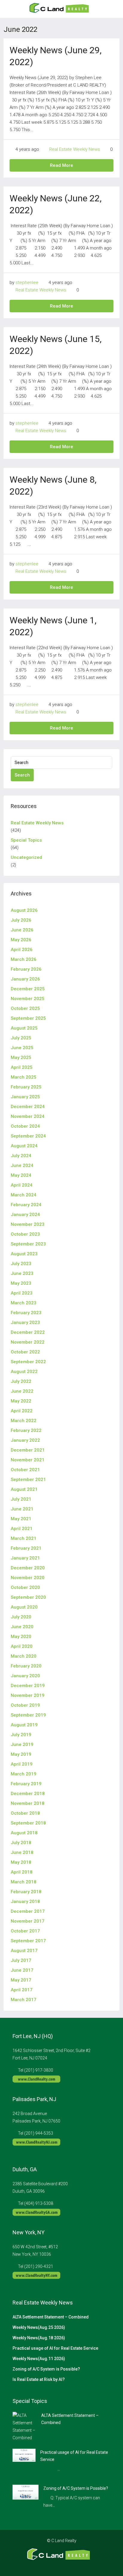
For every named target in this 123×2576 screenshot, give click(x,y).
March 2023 (24, 1303)
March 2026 (24, 959)
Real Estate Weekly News (75, 149)
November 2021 (28, 1460)
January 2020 (25, 1676)
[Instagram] (56, 2565)
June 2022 (22, 1391)
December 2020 (28, 1568)
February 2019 (26, 1784)
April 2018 (22, 1872)
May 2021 (21, 1519)
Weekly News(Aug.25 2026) (39, 2327)
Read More (61, 165)
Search (22, 775)
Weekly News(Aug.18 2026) (39, 2338)
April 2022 (22, 1411)
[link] (24, 2426)
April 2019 (22, 1764)
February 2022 (26, 1430)
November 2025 (28, 999)
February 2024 (26, 1205)
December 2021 (28, 1450)
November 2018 (28, 1803)
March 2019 (24, 1774)
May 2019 (21, 1754)
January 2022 (25, 1440)
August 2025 (24, 1028)
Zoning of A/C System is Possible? (46, 2369)
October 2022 (25, 1352)
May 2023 (21, 1283)
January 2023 (25, 1322)
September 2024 (28, 1136)
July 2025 (21, 1038)
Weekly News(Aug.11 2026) (39, 2359)
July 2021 (21, 1499)
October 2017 (25, 1931)
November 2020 (28, 1578)
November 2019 (28, 1695)
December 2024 (28, 1107)
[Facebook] (46, 2565)
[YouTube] (77, 2565)
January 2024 (25, 1215)
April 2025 (22, 1067)
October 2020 (25, 1587)
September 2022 (28, 1362)
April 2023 (22, 1293)
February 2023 (26, 1313)
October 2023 (25, 1234)
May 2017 (21, 1980)
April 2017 (22, 1990)
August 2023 (24, 1254)
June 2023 (22, 1273)
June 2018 (22, 1852)
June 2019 (22, 1744)
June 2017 (22, 1970)
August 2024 (24, 1146)
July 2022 (21, 1381)
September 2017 (28, 1941)
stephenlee (27, 283)
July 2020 (21, 1617)
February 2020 (26, 1666)
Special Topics (26, 840)
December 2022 (28, 1332)
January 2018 (25, 1902)
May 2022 (21, 1401)
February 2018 (26, 1892)
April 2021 (22, 1529)
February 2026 (26, 969)
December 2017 (28, 1911)
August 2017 (24, 1951)
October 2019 (25, 1705)
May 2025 (21, 1058)
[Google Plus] (67, 2565)
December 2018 (28, 1794)
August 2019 (24, 1725)
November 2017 (28, 1921)
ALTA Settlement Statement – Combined (51, 2317)
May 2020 (21, 1637)
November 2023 (28, 1224)
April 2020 (22, 1646)
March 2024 (24, 1195)
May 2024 (21, 1175)
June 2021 (22, 1509)
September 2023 (28, 1244)
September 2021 (28, 1480)
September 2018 (28, 1823)
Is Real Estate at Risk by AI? (39, 2379)
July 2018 (21, 1843)
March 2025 (24, 1077)
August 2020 (24, 1607)
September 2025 (28, 1018)
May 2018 (21, 1862)
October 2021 (25, 1470)
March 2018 (24, 1882)
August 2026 (24, 910)
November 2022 (28, 1342)
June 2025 (22, 1048)
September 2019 (28, 1715)
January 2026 (25, 979)
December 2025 (28, 989)
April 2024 (22, 1185)
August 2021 (24, 1489)
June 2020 (22, 1627)
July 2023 (21, 1264)
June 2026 (22, 930)
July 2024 (21, 1156)
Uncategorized (26, 857)
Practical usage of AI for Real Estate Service (55, 2348)
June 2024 (22, 1165)
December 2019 (28, 1686)
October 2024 (25, 1126)
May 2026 (21, 940)
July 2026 (21, 920)
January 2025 (25, 1097)
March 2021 (24, 1538)
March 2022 (24, 1421)
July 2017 (21, 1960)
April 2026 (22, 950)
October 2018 (25, 1813)
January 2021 (25, 1558)
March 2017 (24, 2000)
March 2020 (24, 1656)
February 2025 (26, 1087)
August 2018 (24, 1833)
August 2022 (24, 1372)
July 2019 (21, 1735)
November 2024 (28, 1116)
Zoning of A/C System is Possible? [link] (76, 2488)
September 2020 (28, 1597)
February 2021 (26, 1548)
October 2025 (25, 1008)
